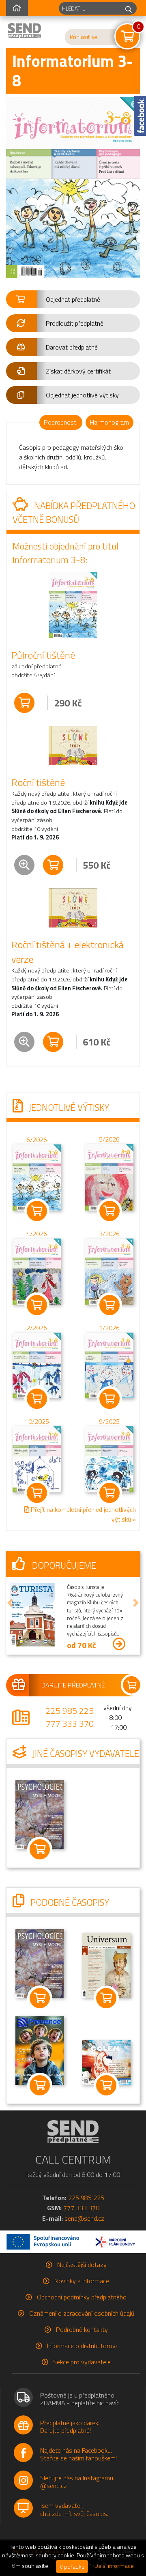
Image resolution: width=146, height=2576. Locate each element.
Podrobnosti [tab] (61, 422)
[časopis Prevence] (40, 2050)
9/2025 (109, 1422)
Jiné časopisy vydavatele (85, 1754)
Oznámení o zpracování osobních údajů (82, 2313)
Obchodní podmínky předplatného (82, 2297)
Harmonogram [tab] (109, 422)
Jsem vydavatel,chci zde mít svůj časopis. (74, 2509)
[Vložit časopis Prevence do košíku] (40, 2085)
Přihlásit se (84, 37)
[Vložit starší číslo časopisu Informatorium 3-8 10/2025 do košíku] (37, 1459)
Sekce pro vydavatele (82, 2362)
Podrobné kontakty (82, 2329)
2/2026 (37, 1328)
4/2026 (37, 1234)
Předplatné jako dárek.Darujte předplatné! (70, 2427)
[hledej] (129, 8)
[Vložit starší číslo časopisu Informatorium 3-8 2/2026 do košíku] (37, 1365)
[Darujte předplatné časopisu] (73, 1685)
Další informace (114, 2566)
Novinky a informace (82, 2281)
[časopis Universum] (106, 1964)
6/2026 (37, 1140)
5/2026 (109, 1139)
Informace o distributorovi (82, 2346)
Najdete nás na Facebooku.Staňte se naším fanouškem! (78, 2454)
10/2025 (37, 1422)
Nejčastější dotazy (82, 2265)
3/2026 (109, 1234)
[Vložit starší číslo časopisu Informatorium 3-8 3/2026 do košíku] (109, 1271)
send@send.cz (84, 2218)
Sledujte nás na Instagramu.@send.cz (77, 2482)
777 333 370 (70, 1724)
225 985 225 (70, 1711)
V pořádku (72, 2566)
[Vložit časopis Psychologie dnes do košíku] (40, 1849)
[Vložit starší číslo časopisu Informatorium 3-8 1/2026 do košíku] (109, 1365)
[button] (73, 299)
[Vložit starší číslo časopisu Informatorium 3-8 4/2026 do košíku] (37, 1271)
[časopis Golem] (106, 2062)
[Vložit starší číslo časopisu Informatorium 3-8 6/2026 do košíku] (37, 1177)
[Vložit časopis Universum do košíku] (106, 1998)
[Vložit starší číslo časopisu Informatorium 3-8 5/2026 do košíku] (109, 1176)
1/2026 (109, 1328)
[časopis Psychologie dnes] (40, 1814)
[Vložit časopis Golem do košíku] (106, 2085)
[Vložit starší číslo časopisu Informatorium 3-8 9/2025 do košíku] (109, 1459)
